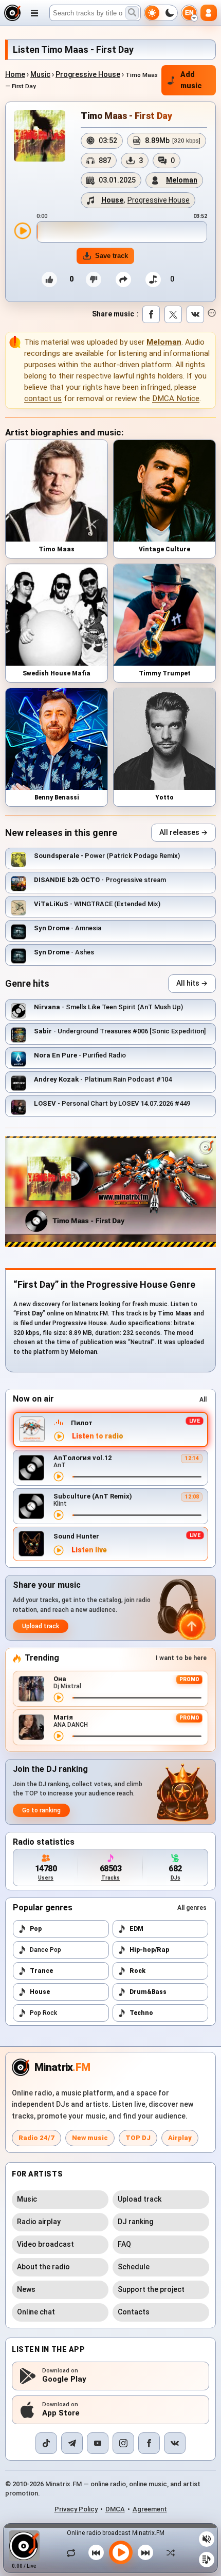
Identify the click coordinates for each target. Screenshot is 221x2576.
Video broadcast (45, 2244)
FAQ (124, 2244)
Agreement (150, 2509)
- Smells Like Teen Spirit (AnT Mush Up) (108, 1007)
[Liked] (49, 279)
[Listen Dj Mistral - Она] (59, 1698)
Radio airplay (39, 2222)
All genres (192, 1908)
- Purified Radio (80, 1055)
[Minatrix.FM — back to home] (12, 13)
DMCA (115, 2509)
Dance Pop (45, 1950)
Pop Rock (43, 2013)
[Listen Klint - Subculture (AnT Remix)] (59, 1515)
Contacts (134, 2312)
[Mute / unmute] (207, 2539)
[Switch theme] (161, 13)
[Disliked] (94, 279)
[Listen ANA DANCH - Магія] (59, 1736)
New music (90, 2138)
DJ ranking (135, 2222)
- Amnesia (68, 928)
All (203, 1400)
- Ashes (64, 952)
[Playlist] (207, 2560)
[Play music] (121, 2552)
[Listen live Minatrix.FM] (59, 1436)
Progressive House (88, 74)
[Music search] (132, 13)
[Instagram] (123, 2443)
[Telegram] (72, 2443)
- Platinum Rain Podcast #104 (103, 1079)
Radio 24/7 (36, 2138)
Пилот (82, 1423)
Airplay (180, 2138)
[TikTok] (46, 2443)
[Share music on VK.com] (195, 314)
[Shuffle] (168, 2552)
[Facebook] (149, 2443)
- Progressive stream (100, 880)
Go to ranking (41, 1810)
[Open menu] (34, 13)
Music (40, 74)
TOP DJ (138, 2138)
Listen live (89, 1550)
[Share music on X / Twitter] (173, 314)
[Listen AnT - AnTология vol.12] (59, 1476)
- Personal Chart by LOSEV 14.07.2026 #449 (112, 1103)
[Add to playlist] (153, 279)
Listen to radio (98, 1436)
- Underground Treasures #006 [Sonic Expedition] (120, 1031)
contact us (43, 398)
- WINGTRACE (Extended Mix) (97, 904)
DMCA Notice (176, 398)
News (26, 2289)
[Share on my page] (123, 279)
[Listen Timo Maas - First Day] (23, 231)
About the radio (43, 2267)
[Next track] (145, 2552)
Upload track (41, 1626)
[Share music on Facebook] (151, 314)
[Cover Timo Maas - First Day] (40, 136)
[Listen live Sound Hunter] (59, 1550)
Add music (191, 80)
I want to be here (181, 1658)
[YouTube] (98, 2443)
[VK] (175, 2443)
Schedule (134, 2267)
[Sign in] (209, 13)
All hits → (192, 983)
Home (15, 74)
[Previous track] (96, 2552)
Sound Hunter (76, 1536)
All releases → (183, 832)
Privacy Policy (76, 2509)
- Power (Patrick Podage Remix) (107, 856)
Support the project (151, 2289)
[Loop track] (73, 2552)
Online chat (36, 2312)
